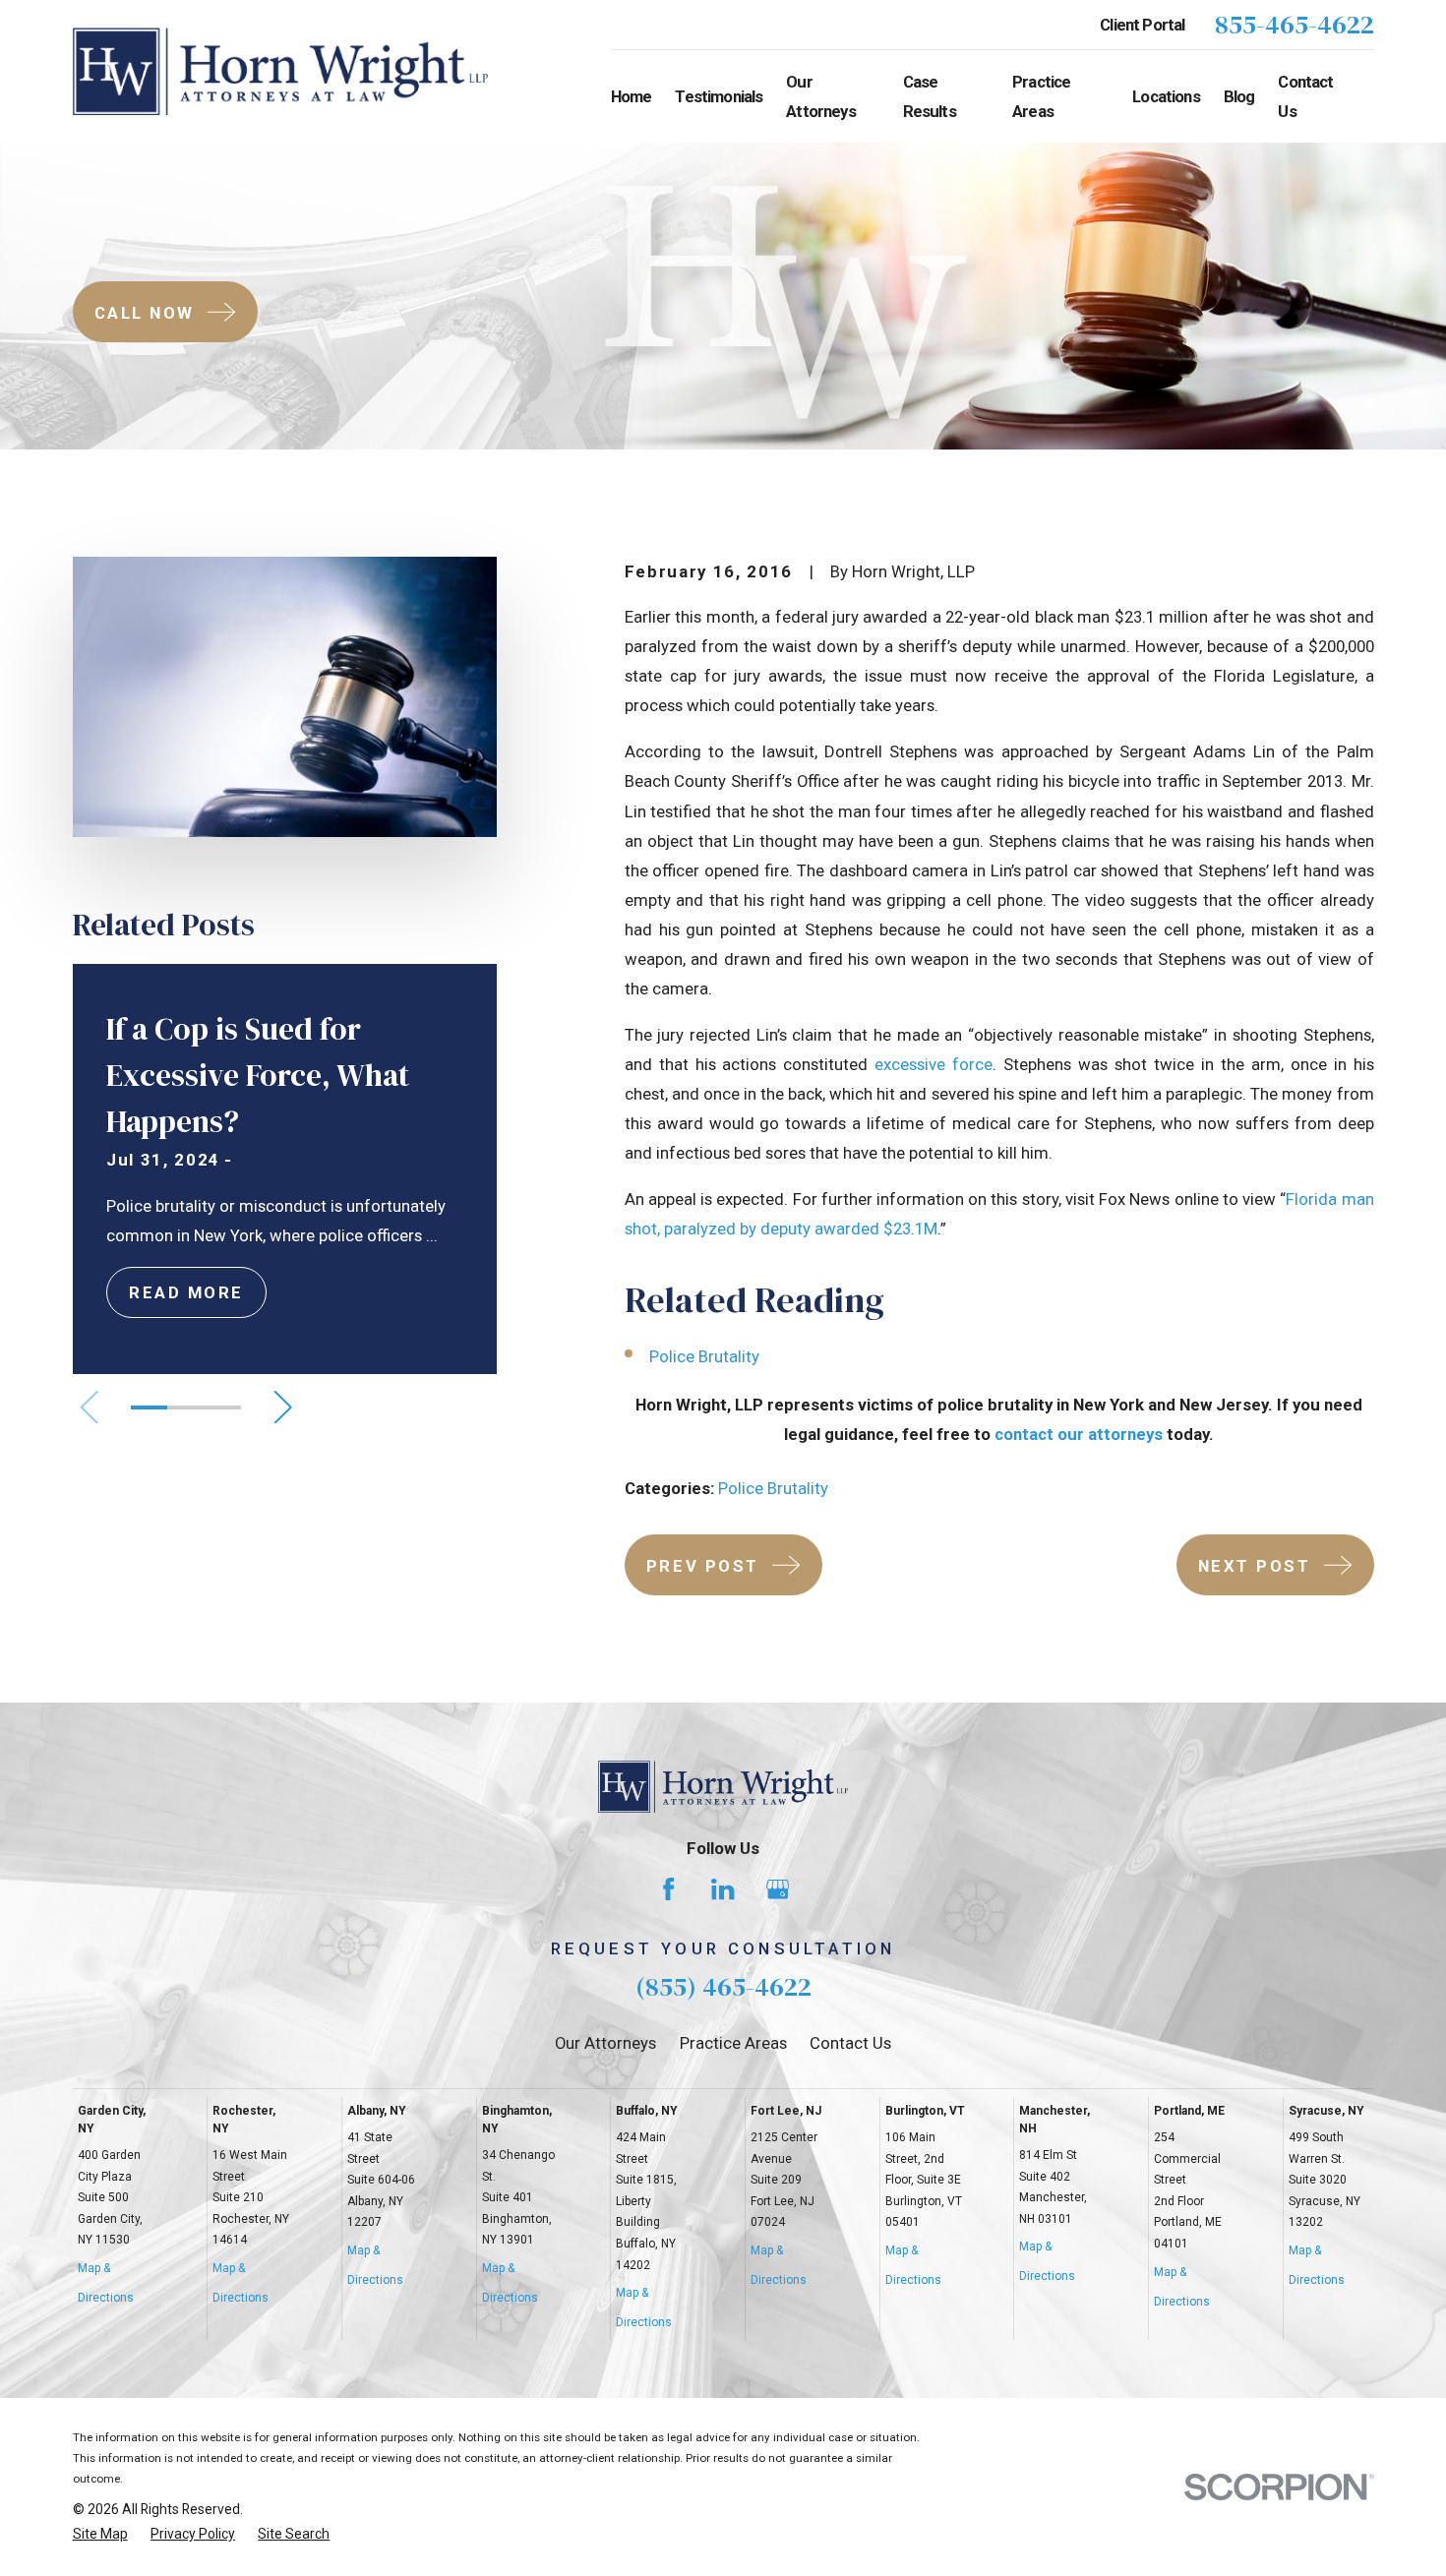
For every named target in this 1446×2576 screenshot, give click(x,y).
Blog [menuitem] (1239, 96)
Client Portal (1142, 25)
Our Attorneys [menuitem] (820, 96)
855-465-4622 (1295, 25)
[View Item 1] (149, 1408)
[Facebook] (668, 1889)
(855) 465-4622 (723, 1986)
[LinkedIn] (723, 1889)
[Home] (281, 71)
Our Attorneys (605, 2043)
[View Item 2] (185, 1408)
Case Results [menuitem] (930, 96)
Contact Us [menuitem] (1305, 96)
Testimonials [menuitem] (719, 96)
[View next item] (283, 1407)
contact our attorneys (1079, 1434)
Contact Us (850, 2043)
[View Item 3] (222, 1408)
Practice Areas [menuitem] (1041, 96)
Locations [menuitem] (1166, 96)
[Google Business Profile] (778, 1889)
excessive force (934, 1064)
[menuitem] (100, 2534)
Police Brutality (704, 1356)
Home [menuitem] (632, 96)
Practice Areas (733, 2043)
